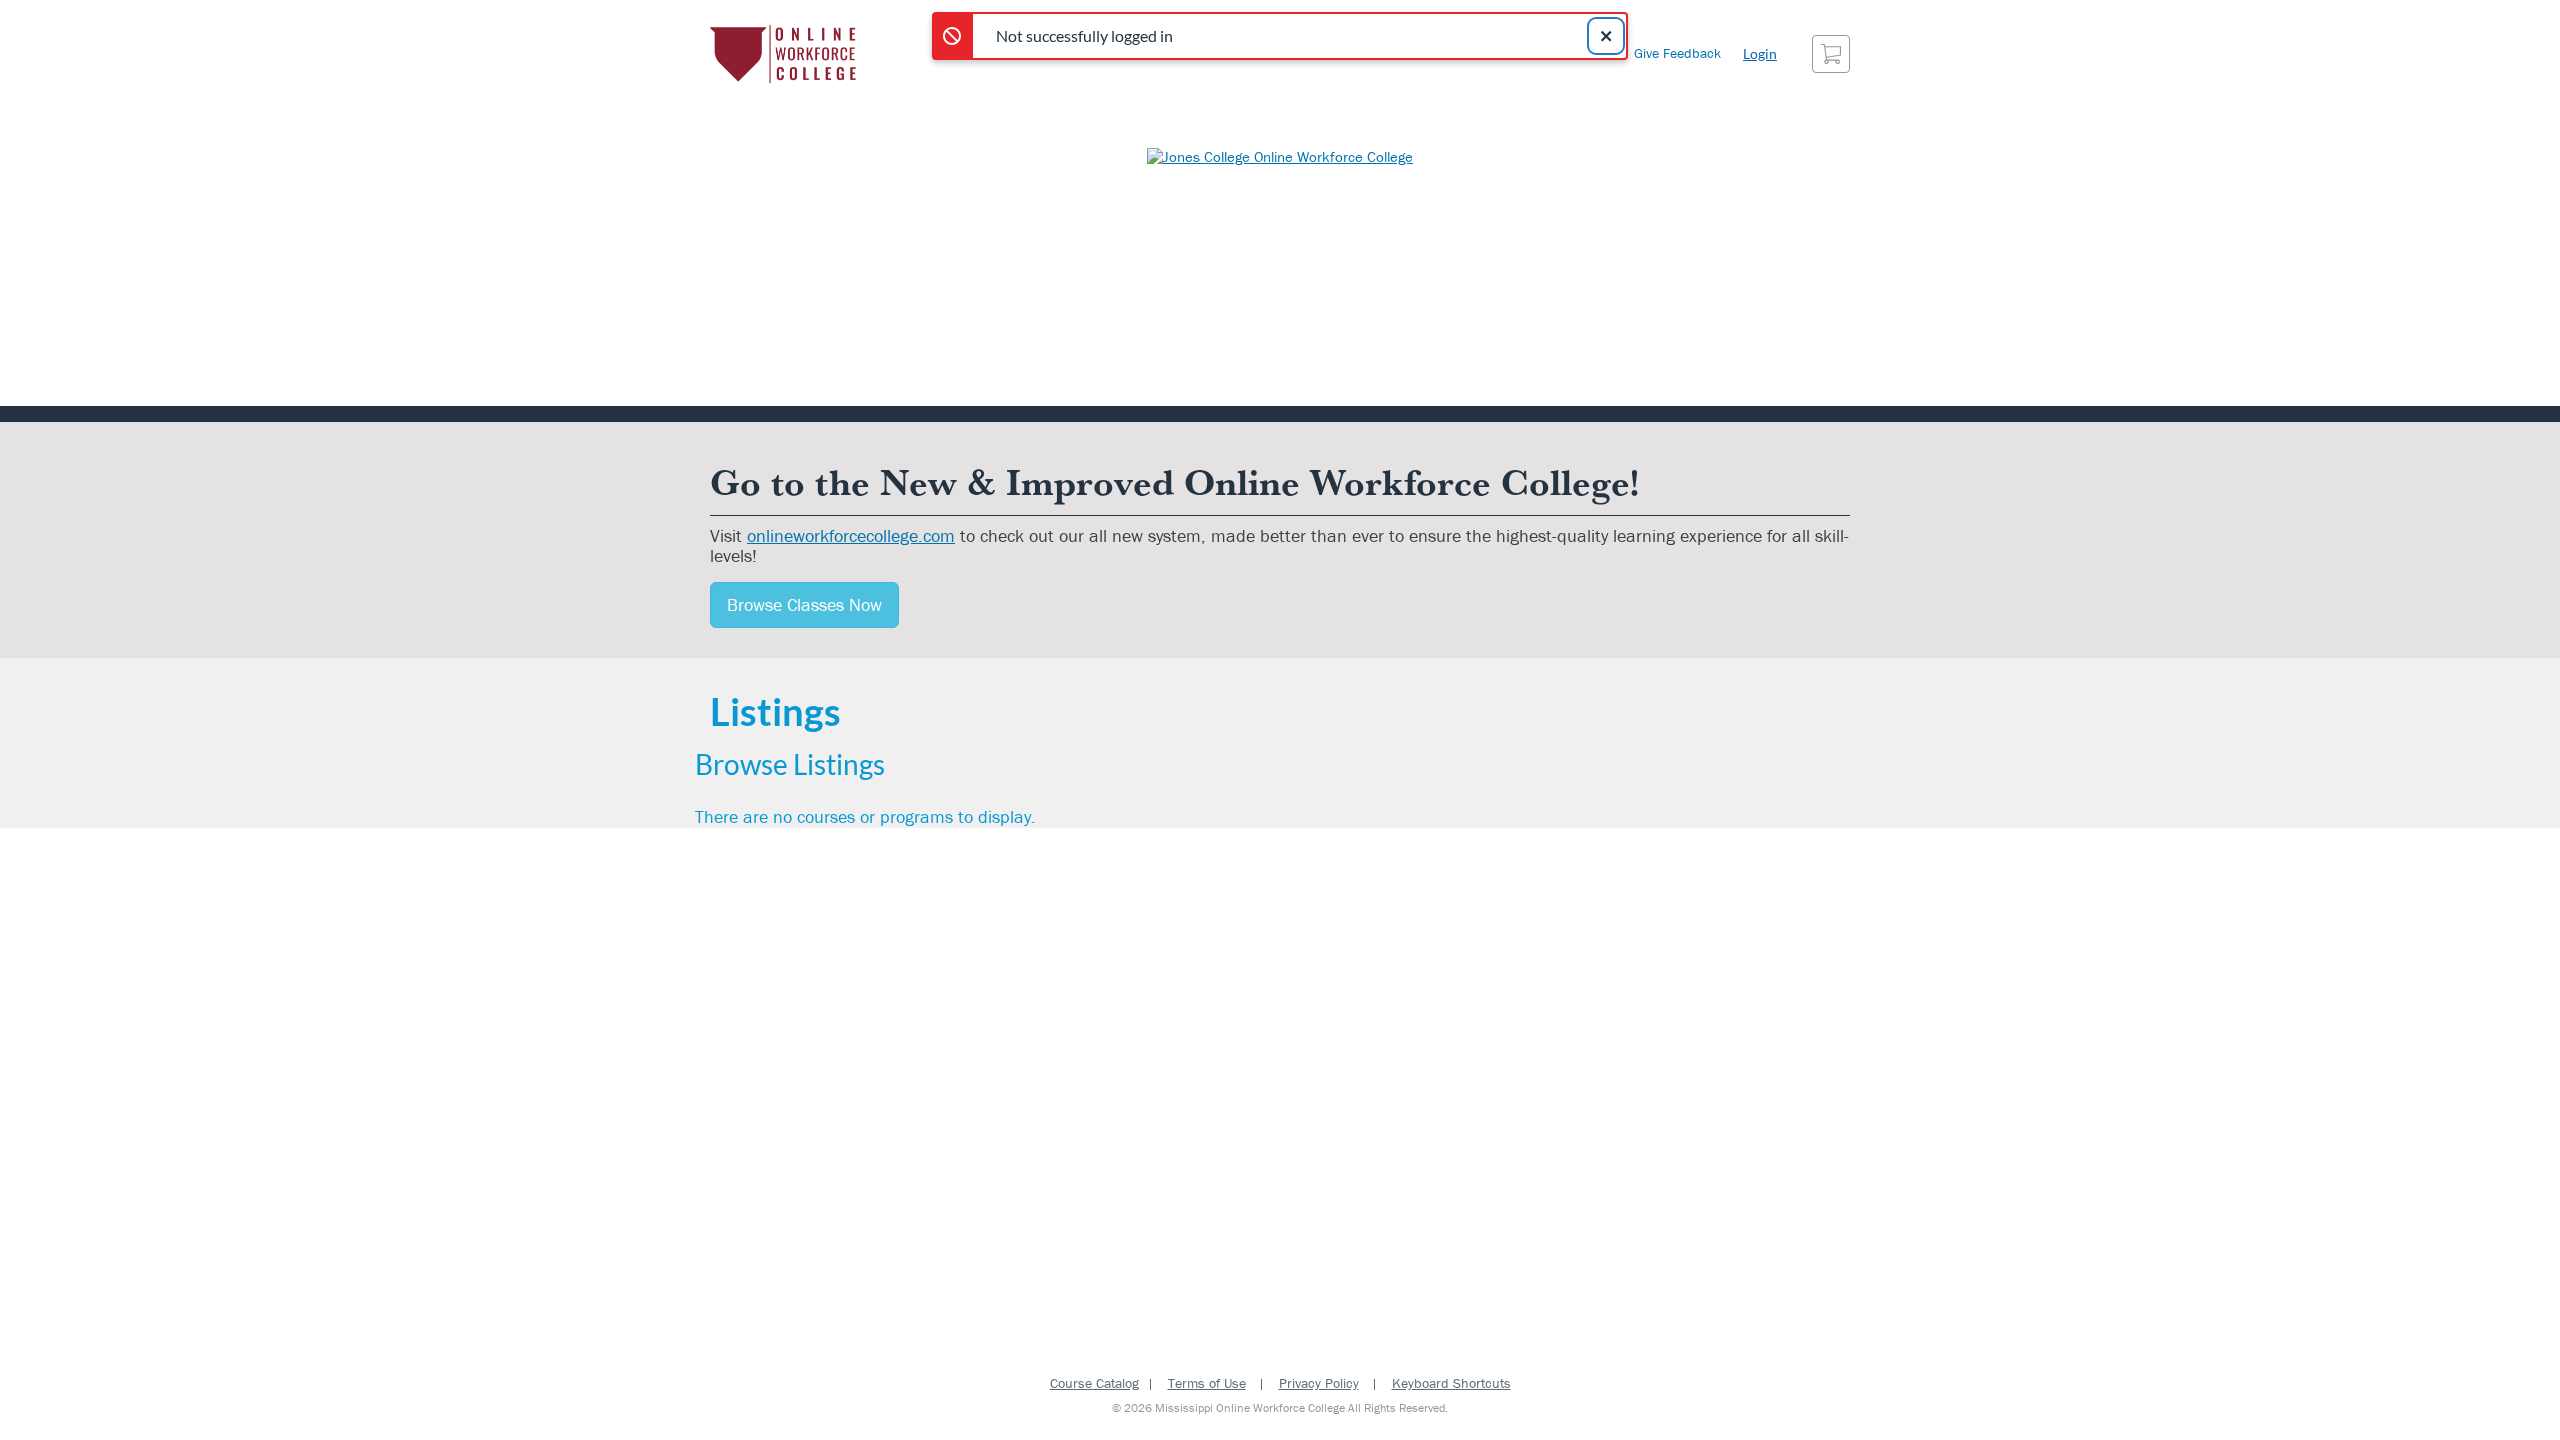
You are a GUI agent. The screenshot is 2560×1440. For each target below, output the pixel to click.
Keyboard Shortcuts (1451, 1383)
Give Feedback (1677, 53)
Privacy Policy (1319, 1383)
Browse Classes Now (804, 604)
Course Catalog (1094, 1383)
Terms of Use (1207, 1383)
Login (1760, 53)
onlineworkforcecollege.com (851, 535)
